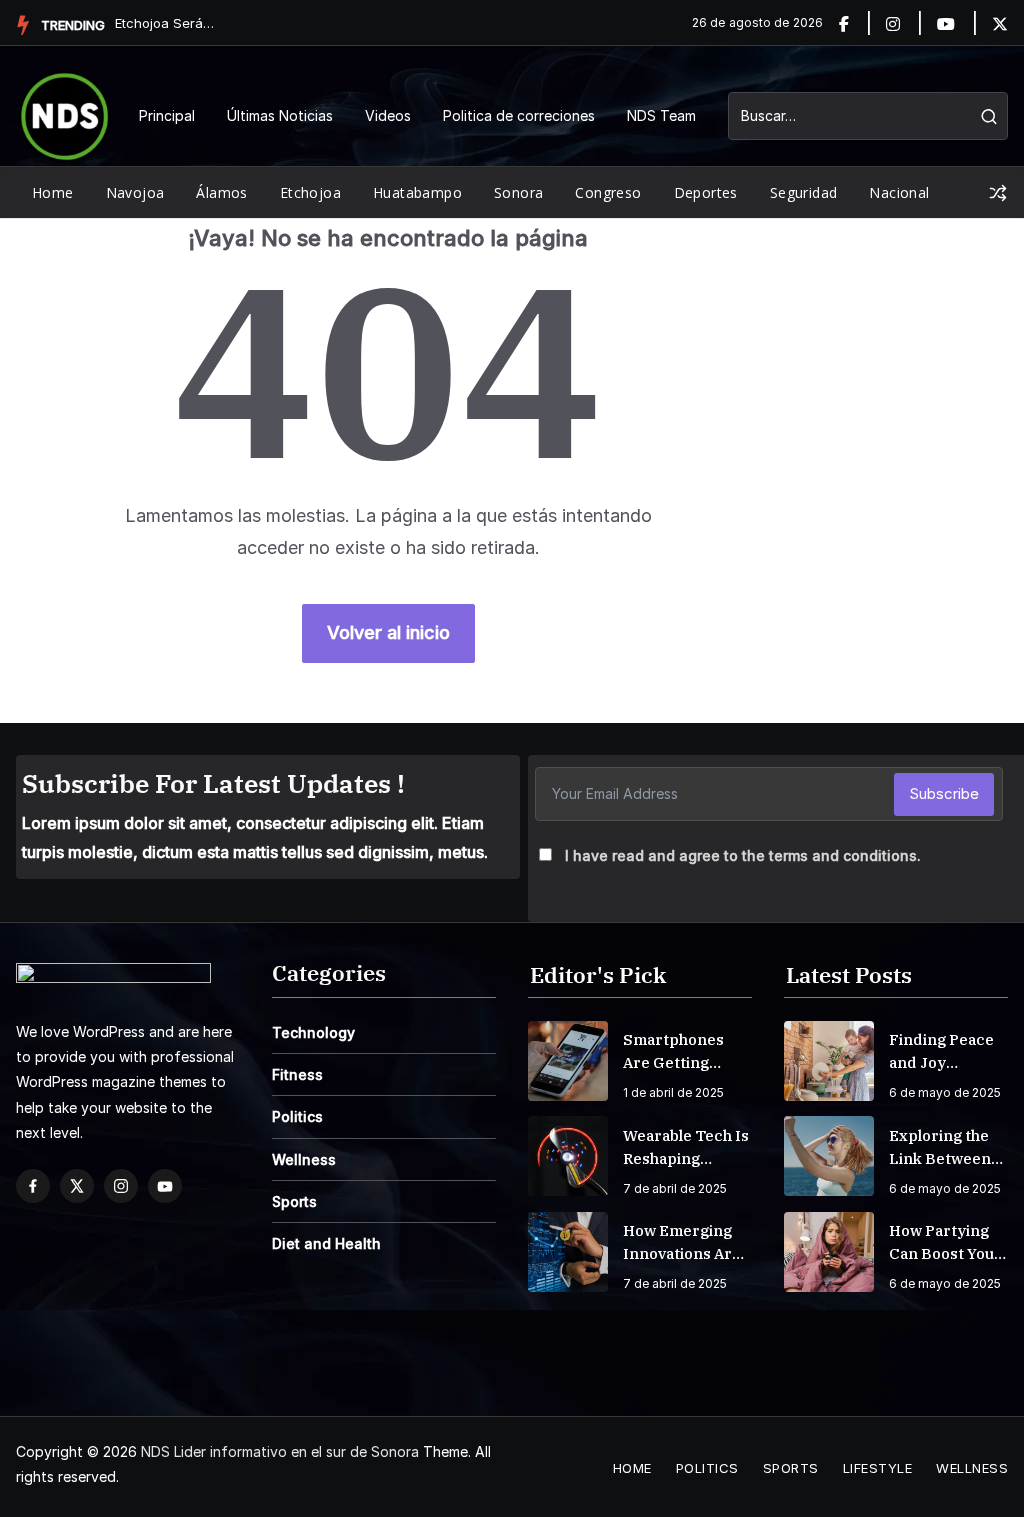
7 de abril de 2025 (675, 1188)
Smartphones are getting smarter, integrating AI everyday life (675, 1052)
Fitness (297, 1074)
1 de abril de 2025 (673, 1092)
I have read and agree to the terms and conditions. (743, 855)
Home (53, 192)
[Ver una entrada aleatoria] (998, 193)
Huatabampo (417, 192)
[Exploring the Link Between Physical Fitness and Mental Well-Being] (829, 1156)
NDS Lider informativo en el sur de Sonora (280, 1451)
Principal (167, 115)
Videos (388, 115)
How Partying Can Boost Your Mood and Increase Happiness (945, 1243)
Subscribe (944, 793)
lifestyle (878, 1468)
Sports (294, 1201)
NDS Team (661, 115)
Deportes (706, 192)
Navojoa (135, 192)
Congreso (608, 192)
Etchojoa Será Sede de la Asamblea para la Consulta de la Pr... (165, 23)
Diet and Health (326, 1243)
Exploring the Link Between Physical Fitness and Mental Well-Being (948, 1148)
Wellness (304, 1159)
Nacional (899, 192)
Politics (297, 1116)
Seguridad (804, 192)
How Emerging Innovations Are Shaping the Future (682, 1243)
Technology (313, 1032)
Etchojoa (310, 192)
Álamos (221, 192)
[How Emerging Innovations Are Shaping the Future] (568, 1252)
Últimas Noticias (280, 115)
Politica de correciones (519, 115)
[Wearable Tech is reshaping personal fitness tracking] (568, 1156)
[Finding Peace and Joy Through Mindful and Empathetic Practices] (829, 1061)
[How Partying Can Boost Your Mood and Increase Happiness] (829, 1252)
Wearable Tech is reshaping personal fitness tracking (686, 1148)
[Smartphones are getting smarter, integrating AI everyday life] (568, 1061)
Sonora (518, 192)
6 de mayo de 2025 (945, 1092)
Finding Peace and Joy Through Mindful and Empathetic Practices (941, 1052)
